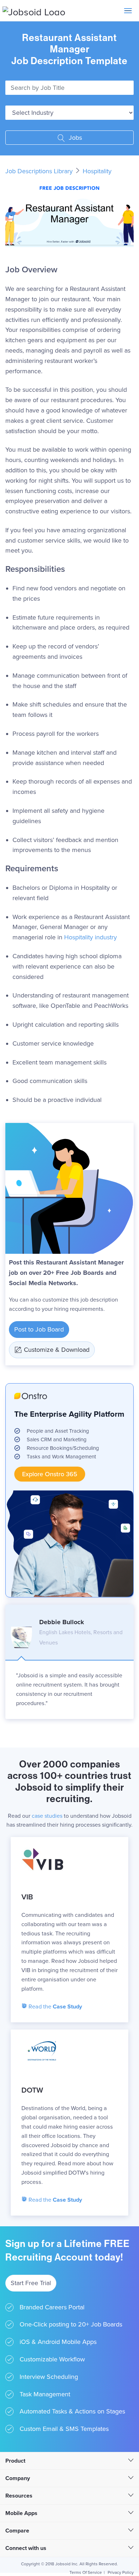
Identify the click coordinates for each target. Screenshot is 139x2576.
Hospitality (97, 171)
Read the (55, 2007)
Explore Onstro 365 (50, 1474)
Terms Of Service (86, 2572)
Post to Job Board (39, 1329)
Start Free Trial (31, 2283)
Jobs (74, 138)
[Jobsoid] (34, 11)
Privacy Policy (121, 2572)
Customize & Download (57, 1350)
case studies (47, 1816)
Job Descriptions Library (40, 171)
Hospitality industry (91, 937)
